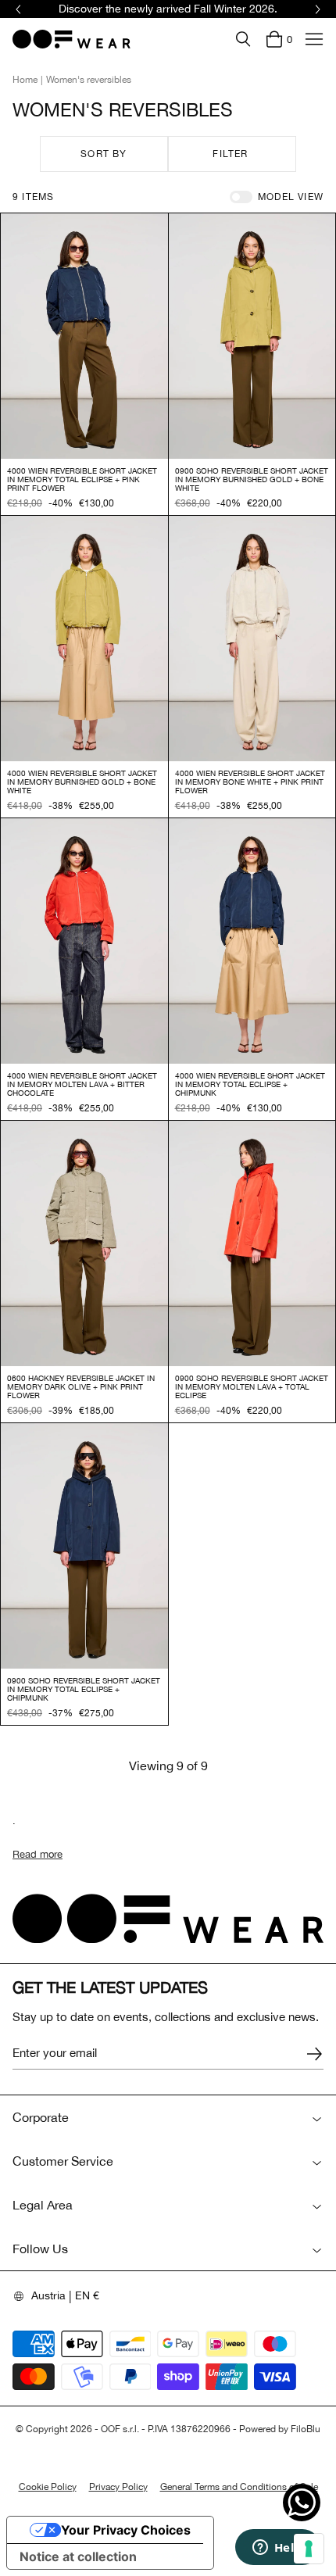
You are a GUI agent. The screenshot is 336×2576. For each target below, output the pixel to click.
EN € (87, 2295)
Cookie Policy (48, 2487)
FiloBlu (306, 2429)
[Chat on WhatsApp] (302, 2503)
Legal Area (43, 2205)
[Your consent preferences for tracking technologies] (309, 2549)
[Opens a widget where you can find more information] (277, 2549)
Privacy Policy (118, 2487)
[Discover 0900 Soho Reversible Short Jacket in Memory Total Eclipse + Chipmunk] (84, 1546)
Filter (230, 154)
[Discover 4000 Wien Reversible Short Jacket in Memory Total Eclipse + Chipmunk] (252, 941)
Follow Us (40, 2249)
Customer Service (63, 2161)
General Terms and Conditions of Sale (239, 2487)
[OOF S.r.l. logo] (71, 39)
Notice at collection (78, 2556)
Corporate (41, 2117)
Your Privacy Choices (126, 2530)
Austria (48, 2295)
